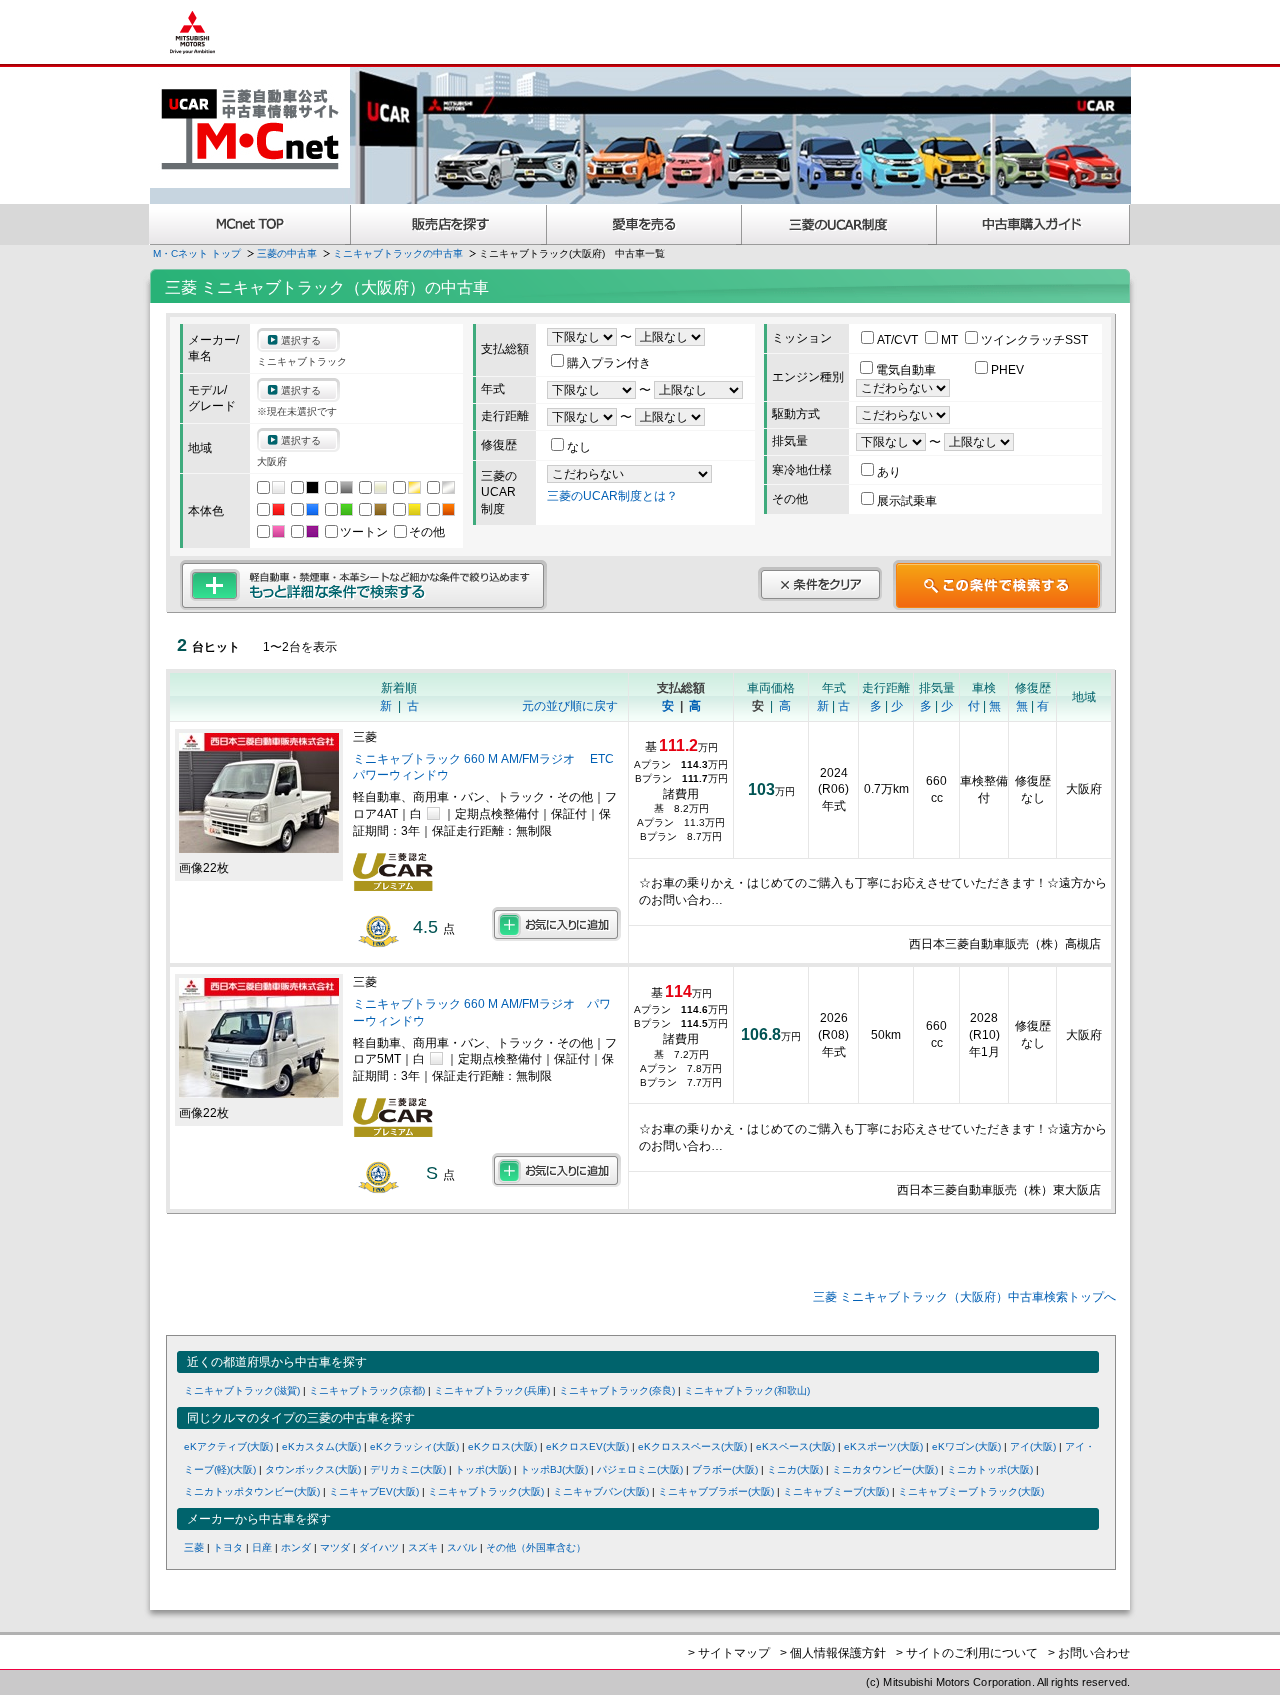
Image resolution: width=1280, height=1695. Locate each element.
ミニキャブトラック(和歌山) (747, 1390)
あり (889, 472)
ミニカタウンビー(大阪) (885, 1469)
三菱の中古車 (287, 253)
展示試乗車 (907, 501)
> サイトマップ (729, 1653)
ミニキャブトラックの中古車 (398, 253)
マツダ (335, 1547)
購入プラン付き (609, 363)
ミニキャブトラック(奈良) (617, 1390)
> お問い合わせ (1089, 1653)
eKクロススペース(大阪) (692, 1446)
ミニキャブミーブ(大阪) (836, 1491)
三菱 (194, 1547)
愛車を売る (644, 224)
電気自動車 (907, 370)
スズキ (423, 1547)
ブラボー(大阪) (725, 1469)
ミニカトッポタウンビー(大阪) (252, 1491)
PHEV (1007, 370)
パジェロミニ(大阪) (640, 1469)
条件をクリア (820, 584)
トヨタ (228, 1547)
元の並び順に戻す (570, 706)
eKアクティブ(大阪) (228, 1446)
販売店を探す (449, 224)
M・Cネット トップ (197, 253)
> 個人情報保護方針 (833, 1653)
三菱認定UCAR (839, 224)
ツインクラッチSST (1034, 340)
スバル (462, 1547)
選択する (301, 340)
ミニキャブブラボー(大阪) (716, 1491)
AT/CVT (899, 340)
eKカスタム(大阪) (321, 1446)
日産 (262, 1547)
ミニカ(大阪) (795, 1469)
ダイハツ (379, 1547)
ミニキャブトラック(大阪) (486, 1491)
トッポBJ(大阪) (554, 1469)
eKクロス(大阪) (502, 1446)
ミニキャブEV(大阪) (374, 1491)
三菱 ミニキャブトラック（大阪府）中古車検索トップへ (964, 1297)
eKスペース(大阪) (795, 1446)
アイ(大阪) (1033, 1446)
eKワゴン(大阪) (966, 1446)
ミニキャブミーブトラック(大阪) (971, 1491)
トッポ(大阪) (483, 1469)
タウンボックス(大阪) (313, 1469)
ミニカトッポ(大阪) (990, 1469)
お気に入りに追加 (556, 924)
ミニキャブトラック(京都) (367, 1390)
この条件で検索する (997, 585)
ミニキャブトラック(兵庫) (492, 1390)
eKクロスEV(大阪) (587, 1446)
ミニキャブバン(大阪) (601, 1491)
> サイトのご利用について (967, 1653)
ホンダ (296, 1547)
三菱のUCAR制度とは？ (612, 496)
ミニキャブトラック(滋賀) (242, 1390)
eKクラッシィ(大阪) (414, 1446)
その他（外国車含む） (536, 1547)
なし (579, 447)
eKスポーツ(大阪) (883, 1446)
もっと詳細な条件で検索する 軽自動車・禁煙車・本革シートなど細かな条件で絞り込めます (363, 585)
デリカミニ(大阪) (408, 1469)
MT (951, 340)
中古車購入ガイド (1034, 224)
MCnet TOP (250, 224)
